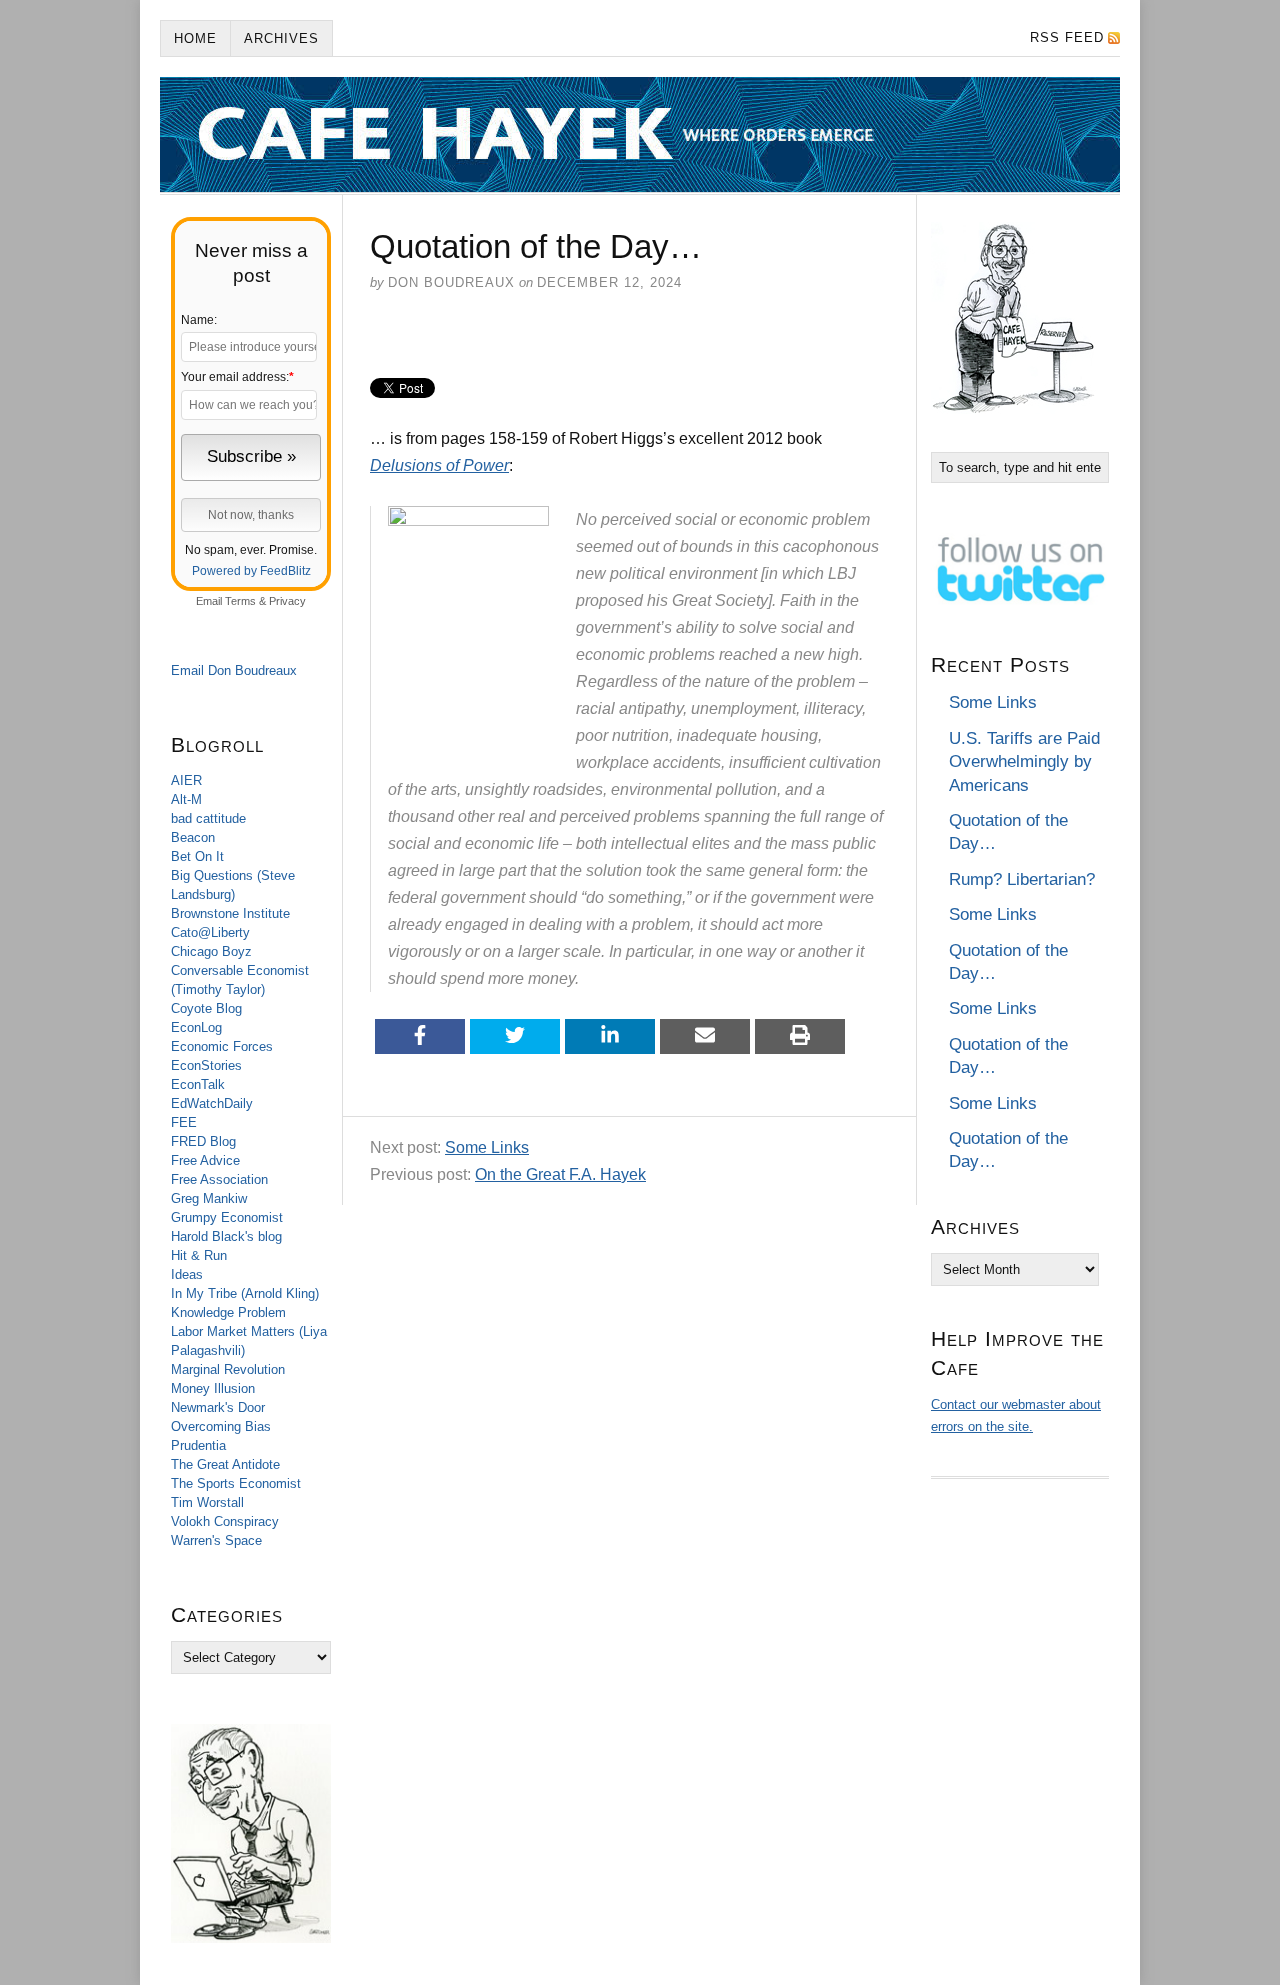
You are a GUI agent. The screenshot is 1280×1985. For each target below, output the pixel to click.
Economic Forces (222, 1046)
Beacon (193, 837)
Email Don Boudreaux (234, 670)
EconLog (196, 1027)
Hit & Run (199, 1255)
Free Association (219, 1179)
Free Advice (205, 1160)
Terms (240, 601)
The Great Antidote (225, 1464)
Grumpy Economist (227, 1217)
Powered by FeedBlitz (251, 571)
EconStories (206, 1065)
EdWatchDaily (212, 1103)
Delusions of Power (439, 465)
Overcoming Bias (221, 1426)
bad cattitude (208, 818)
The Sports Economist (236, 1483)
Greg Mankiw (209, 1198)
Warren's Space (216, 1540)
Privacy (287, 601)
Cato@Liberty (210, 932)
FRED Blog (203, 1141)
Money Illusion (213, 1388)
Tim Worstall (207, 1502)
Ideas (187, 1274)
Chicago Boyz (211, 951)
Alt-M (186, 799)
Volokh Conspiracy (225, 1521)
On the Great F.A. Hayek (560, 1174)
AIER (186, 780)
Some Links (487, 1147)
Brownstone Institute (230, 913)
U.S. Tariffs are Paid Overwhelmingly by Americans (1024, 762)
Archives (281, 38)
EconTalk (198, 1084)
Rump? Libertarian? (1022, 879)
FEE (184, 1122)
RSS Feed (1067, 37)
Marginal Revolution (228, 1369)
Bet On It (197, 856)
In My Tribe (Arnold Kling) (245, 1293)
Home (195, 38)
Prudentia (198, 1445)
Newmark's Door (218, 1407)
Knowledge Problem (228, 1312)
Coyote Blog (206, 1008)
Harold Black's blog (226, 1236)
